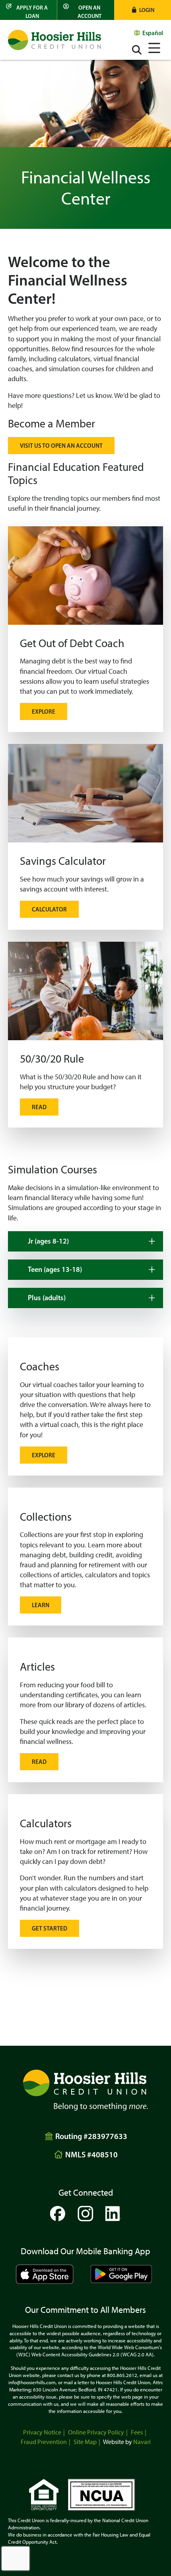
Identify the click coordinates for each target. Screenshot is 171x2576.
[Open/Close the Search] (137, 50)
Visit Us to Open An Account (61, 446)
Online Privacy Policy (96, 2432)
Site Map (85, 2442)
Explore (44, 711)
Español (153, 33)
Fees (137, 2432)
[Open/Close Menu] (154, 47)
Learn (41, 1605)
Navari (142, 2442)
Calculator (49, 909)
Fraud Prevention (44, 2442)
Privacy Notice (42, 2432)
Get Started (50, 1928)
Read (39, 1107)
